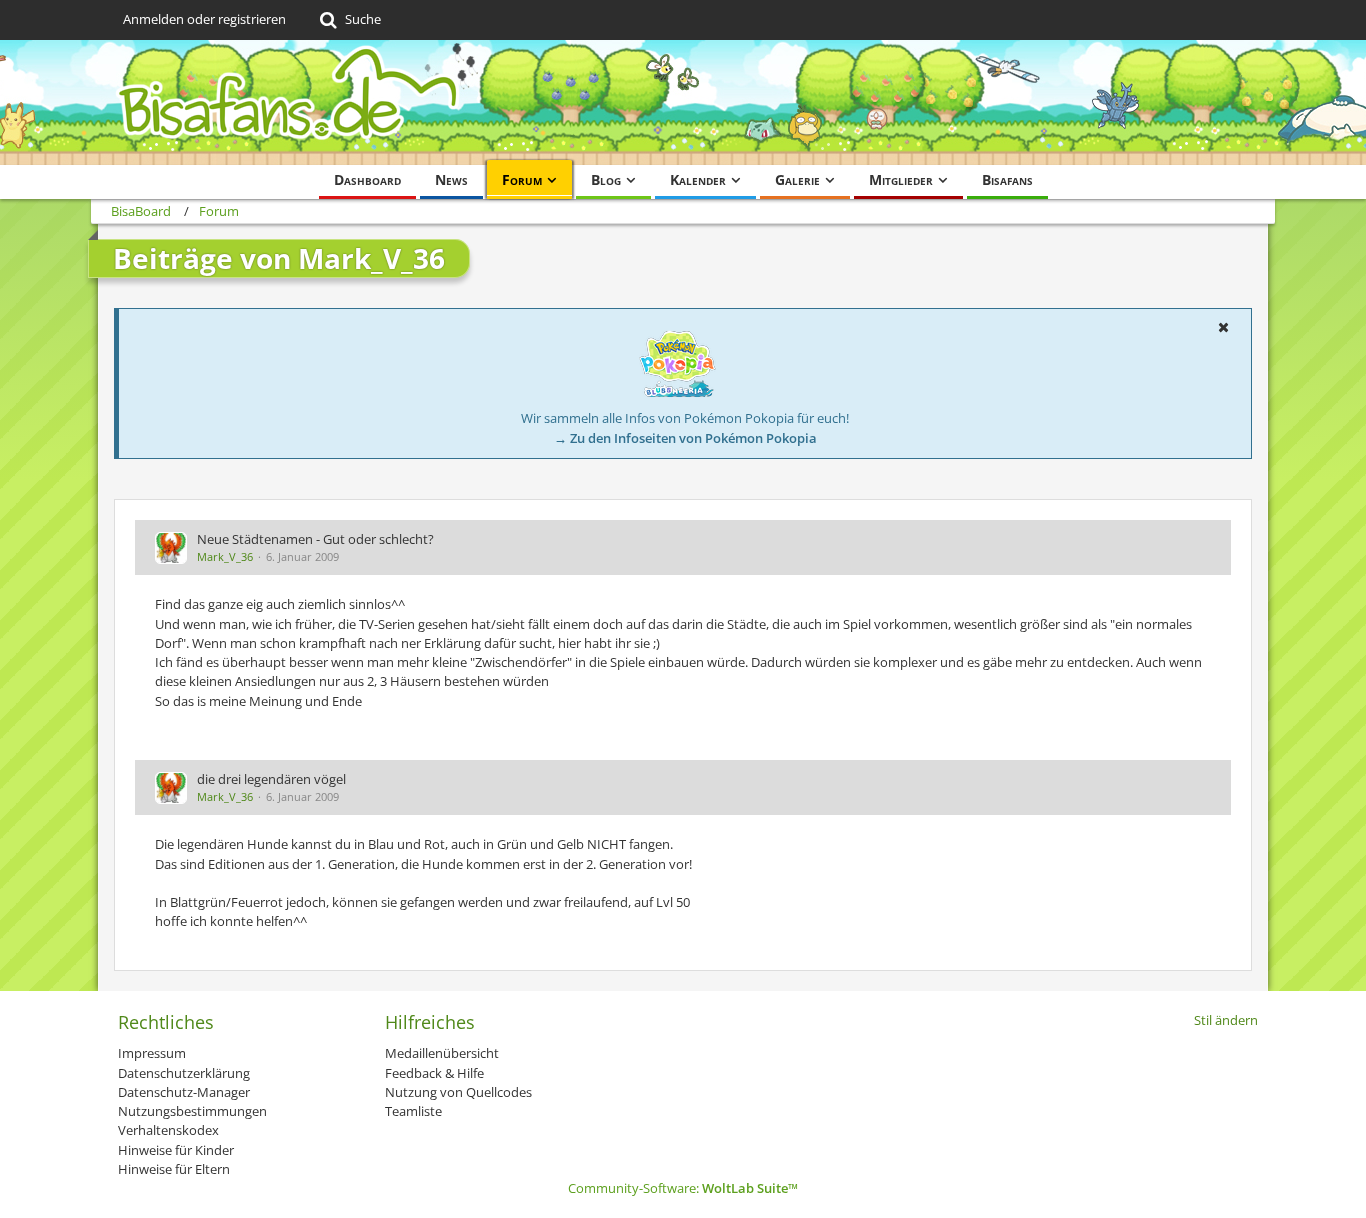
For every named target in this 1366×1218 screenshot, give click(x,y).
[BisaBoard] (683, 102)
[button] (1223, 327)
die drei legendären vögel (271, 779)
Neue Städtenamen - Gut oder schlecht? (315, 539)
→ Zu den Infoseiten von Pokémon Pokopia (685, 438)
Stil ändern (1226, 1020)
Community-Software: (683, 1188)
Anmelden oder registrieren (204, 19)
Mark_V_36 (225, 556)
